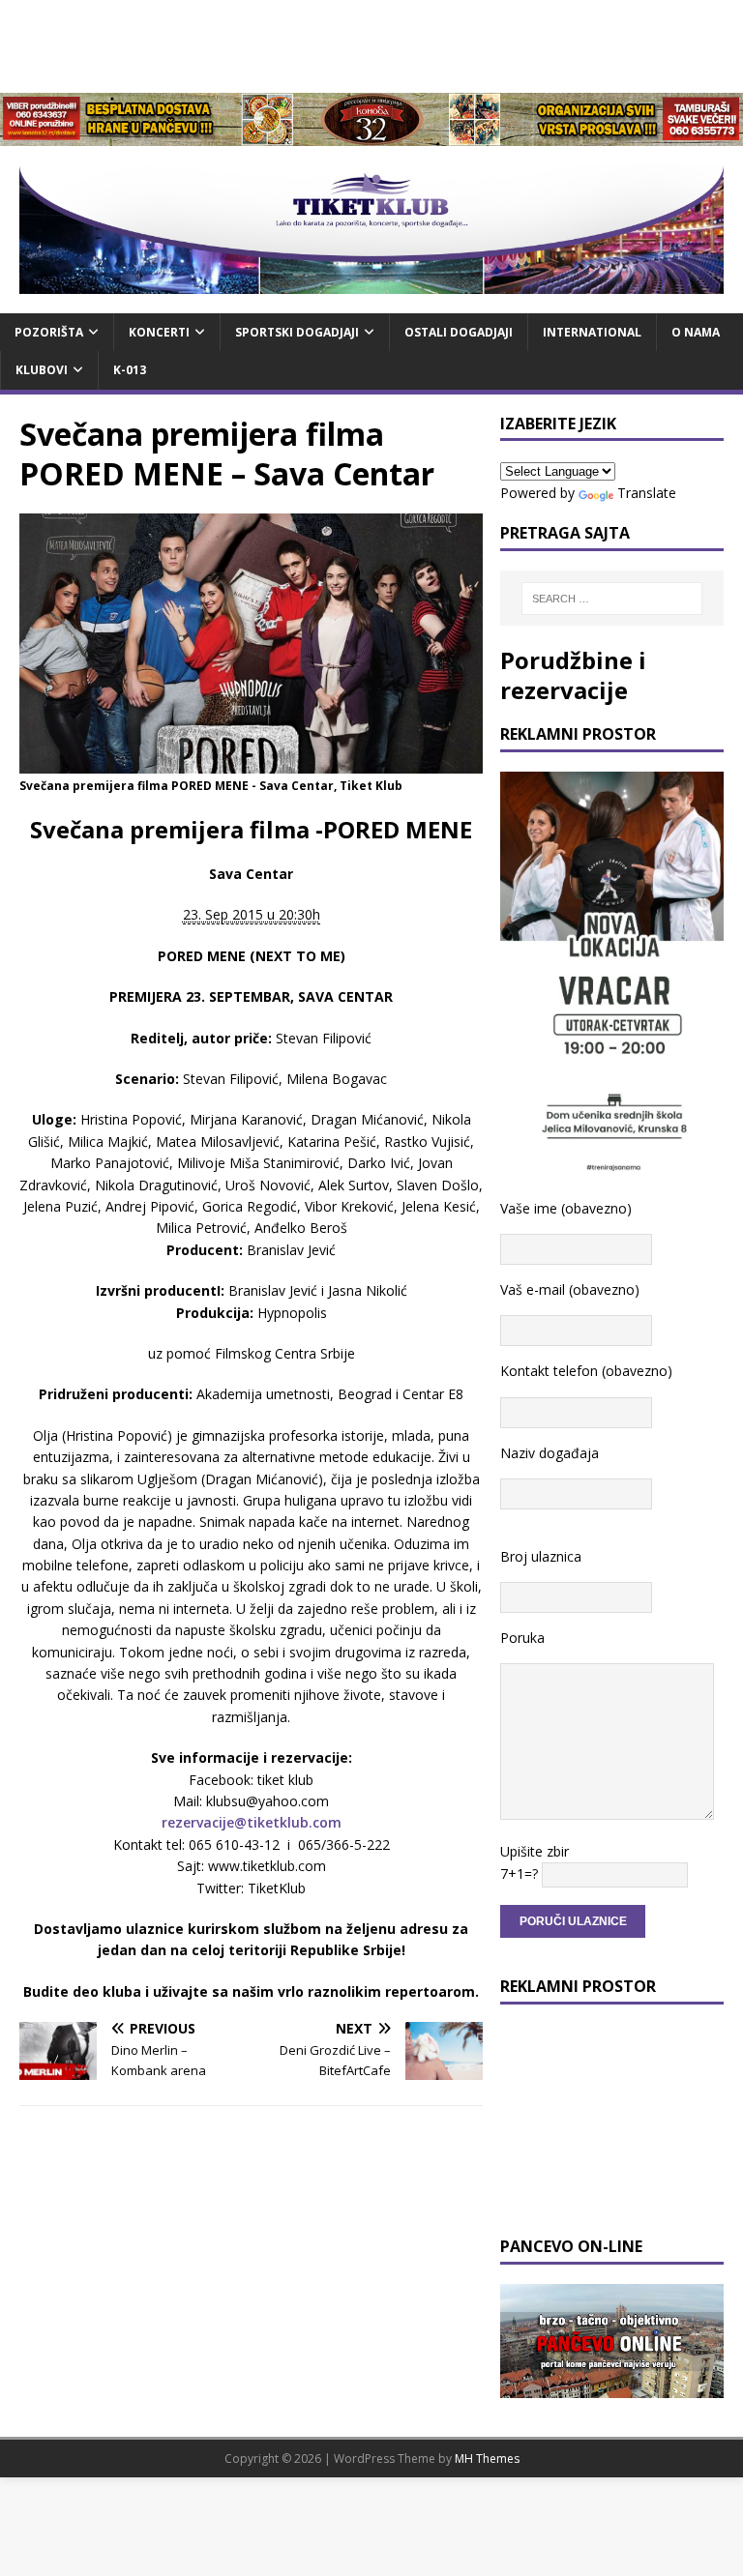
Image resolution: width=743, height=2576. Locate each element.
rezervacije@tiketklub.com (252, 1822)
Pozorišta (49, 332)
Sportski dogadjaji (297, 332)
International (592, 332)
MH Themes (487, 2459)
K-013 (130, 370)
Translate (647, 493)
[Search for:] (612, 599)
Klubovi (42, 370)
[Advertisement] (371, 44)
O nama (696, 332)
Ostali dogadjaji (459, 332)
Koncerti (159, 332)
